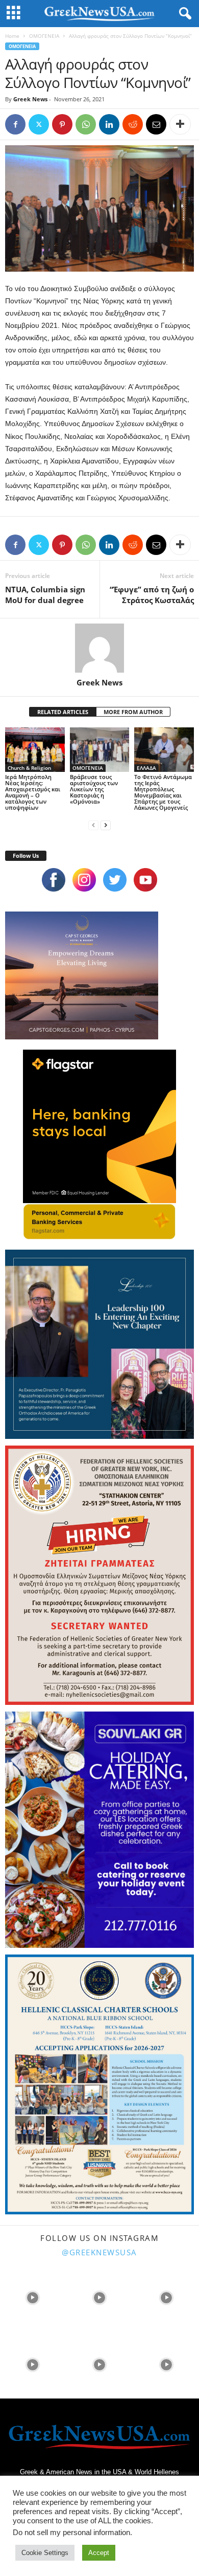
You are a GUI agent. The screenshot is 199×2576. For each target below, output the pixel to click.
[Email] (156, 124)
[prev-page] (93, 825)
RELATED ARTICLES (63, 712)
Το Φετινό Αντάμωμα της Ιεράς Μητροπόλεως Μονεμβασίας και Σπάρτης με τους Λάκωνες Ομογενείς (163, 792)
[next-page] (106, 825)
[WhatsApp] (86, 124)
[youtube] (145, 880)
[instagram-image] (32, 2296)
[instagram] (84, 880)
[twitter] (115, 880)
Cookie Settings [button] (45, 2553)
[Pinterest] (62, 124)
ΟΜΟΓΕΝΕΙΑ (44, 36)
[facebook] (54, 880)
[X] (39, 124)
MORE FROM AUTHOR (133, 712)
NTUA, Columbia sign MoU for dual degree (45, 595)
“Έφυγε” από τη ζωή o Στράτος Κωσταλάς (152, 595)
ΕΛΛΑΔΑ (146, 768)
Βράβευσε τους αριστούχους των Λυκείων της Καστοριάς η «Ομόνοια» (94, 789)
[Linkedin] (109, 124)
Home (12, 36)
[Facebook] (15, 124)
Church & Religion (29, 768)
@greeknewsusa (99, 2252)
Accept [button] (99, 2553)
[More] (180, 124)
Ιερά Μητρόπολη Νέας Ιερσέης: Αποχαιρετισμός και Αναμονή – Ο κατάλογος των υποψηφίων (33, 792)
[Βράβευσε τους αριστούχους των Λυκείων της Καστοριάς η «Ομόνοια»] (100, 750)
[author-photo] (99, 648)
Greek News (30, 99)
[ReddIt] (133, 124)
